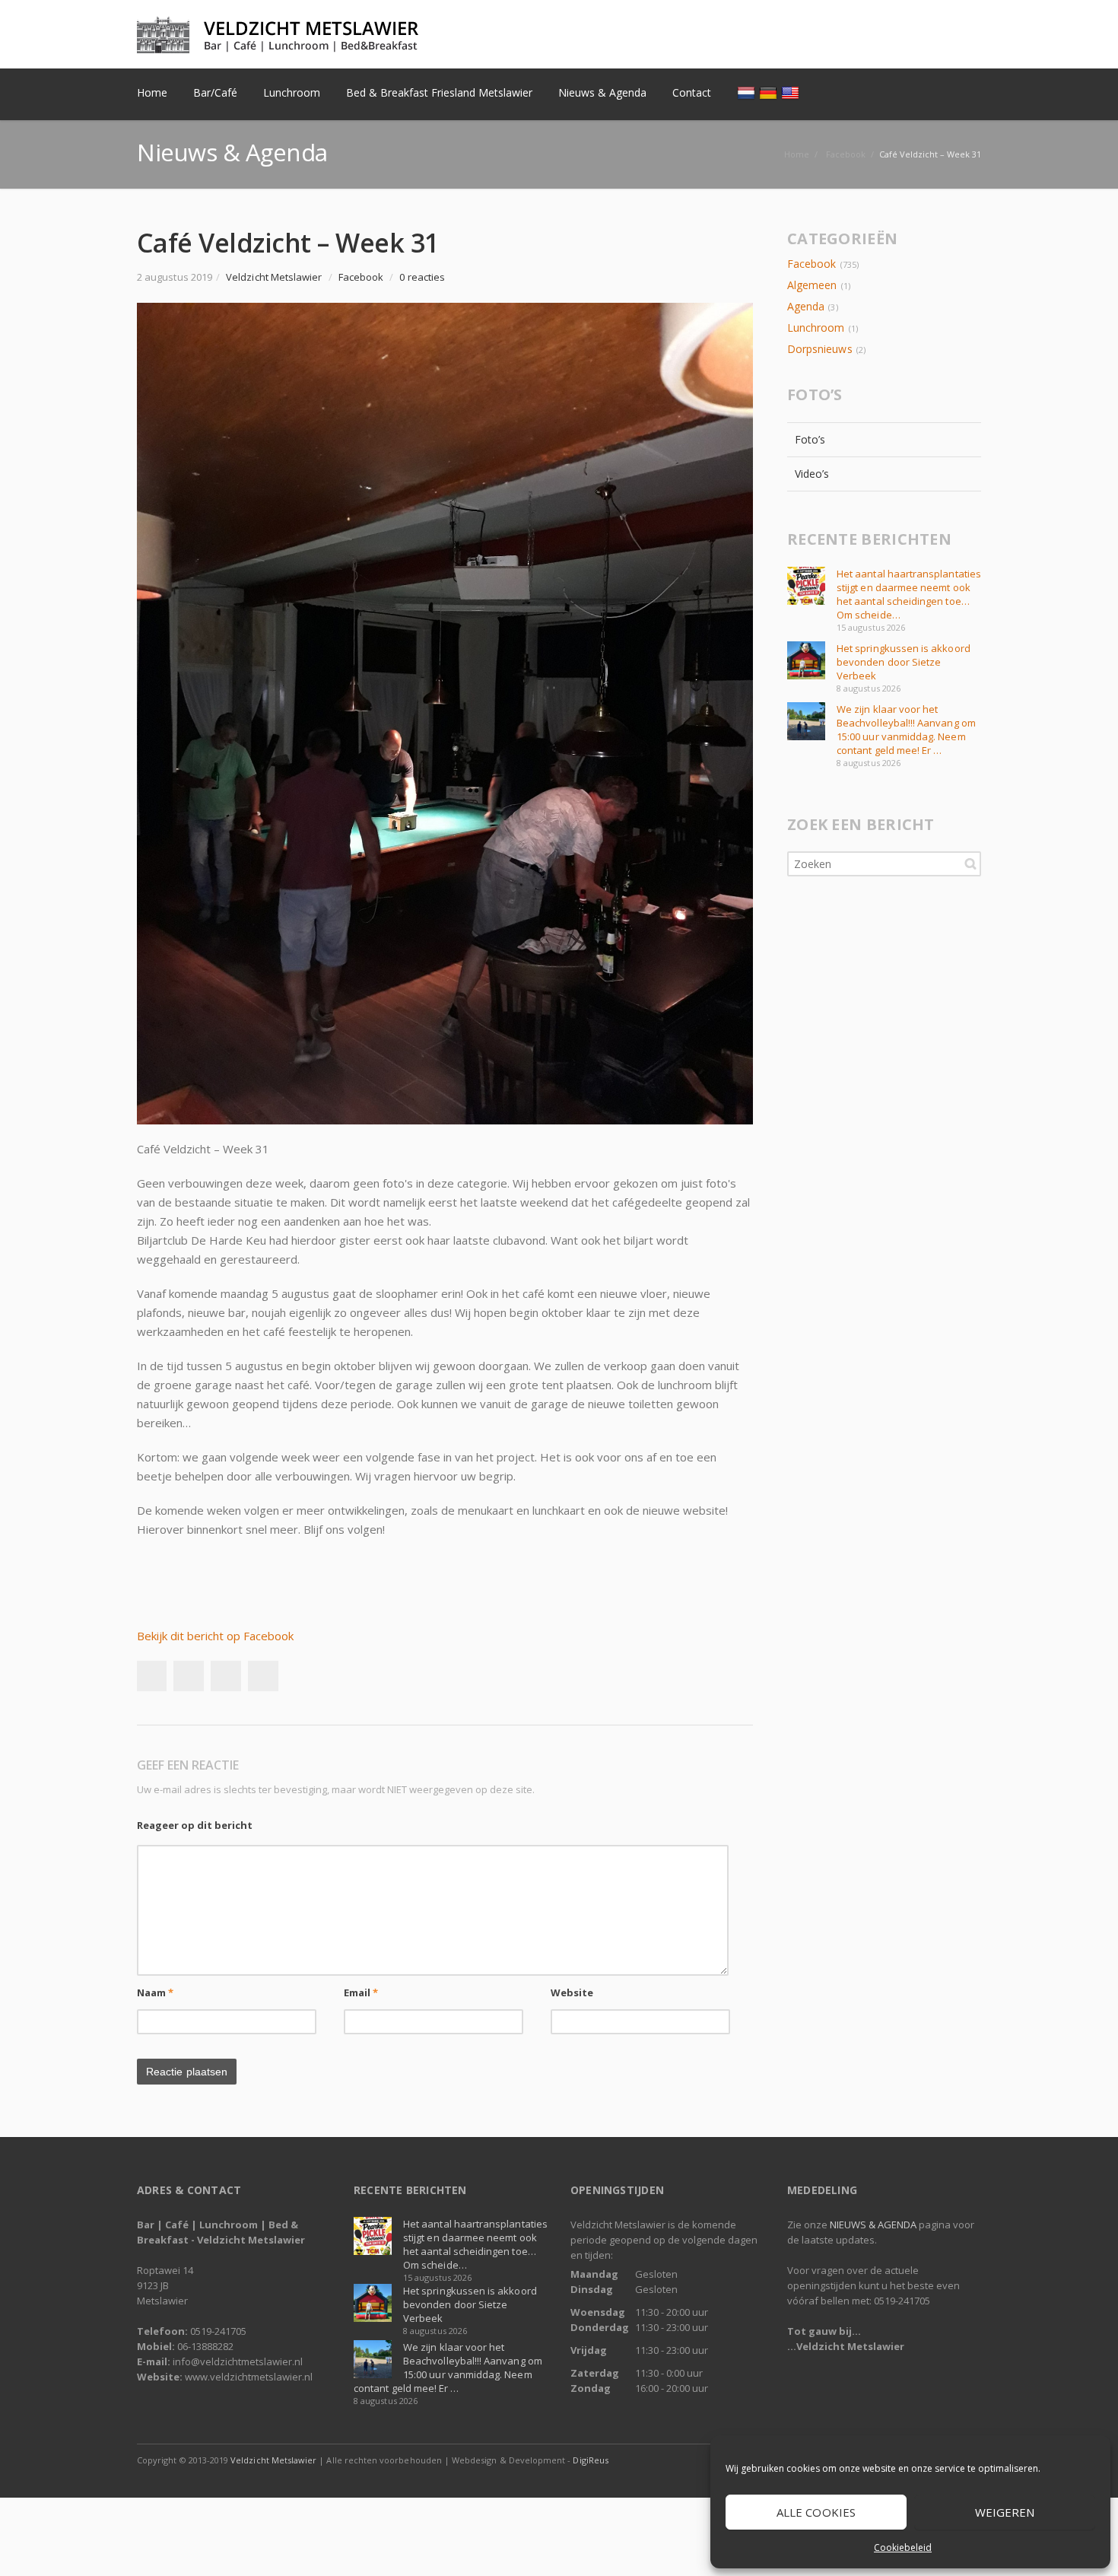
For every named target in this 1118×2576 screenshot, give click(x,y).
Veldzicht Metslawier (273, 2460)
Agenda (806, 306)
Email (361, 1992)
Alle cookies (816, 2512)
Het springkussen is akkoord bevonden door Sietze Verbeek (904, 662)
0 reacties (422, 277)
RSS (966, 35)
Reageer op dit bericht (195, 1825)
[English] (792, 92)
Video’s (812, 474)
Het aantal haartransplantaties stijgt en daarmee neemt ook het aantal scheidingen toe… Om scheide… (909, 594)
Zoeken (970, 863)
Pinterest (263, 1676)
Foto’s (810, 439)
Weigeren (1005, 2512)
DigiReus (590, 2460)
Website (572, 1992)
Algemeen (812, 285)
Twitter (900, 35)
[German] (770, 92)
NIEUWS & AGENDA (873, 2225)
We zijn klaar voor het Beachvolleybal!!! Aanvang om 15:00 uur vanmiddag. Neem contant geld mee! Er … (906, 730)
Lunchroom (816, 328)
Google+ (226, 1676)
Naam (155, 1992)
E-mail (933, 35)
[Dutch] (748, 92)
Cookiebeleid (903, 2547)
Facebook (868, 35)
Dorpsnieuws (820, 349)
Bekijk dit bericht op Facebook (215, 1636)
